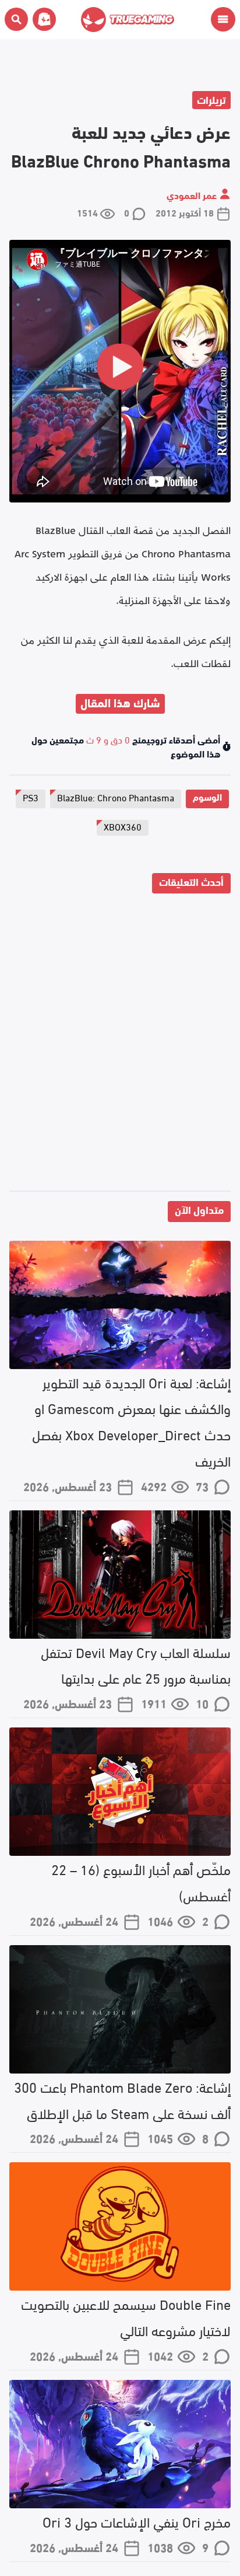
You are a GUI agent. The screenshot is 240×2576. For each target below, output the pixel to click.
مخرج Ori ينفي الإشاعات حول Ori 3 (137, 2521)
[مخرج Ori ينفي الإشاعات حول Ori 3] (120, 2444)
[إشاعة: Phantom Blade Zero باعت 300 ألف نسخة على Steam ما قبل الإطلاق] (120, 2009)
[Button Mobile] (223, 19)
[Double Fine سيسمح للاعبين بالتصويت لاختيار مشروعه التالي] (120, 2226)
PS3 (31, 797)
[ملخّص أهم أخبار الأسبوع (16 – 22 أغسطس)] (120, 1792)
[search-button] (16, 19)
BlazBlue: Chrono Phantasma (116, 797)
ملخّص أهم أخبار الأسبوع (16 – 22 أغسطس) (141, 1882)
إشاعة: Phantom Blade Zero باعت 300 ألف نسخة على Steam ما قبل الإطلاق (122, 2099)
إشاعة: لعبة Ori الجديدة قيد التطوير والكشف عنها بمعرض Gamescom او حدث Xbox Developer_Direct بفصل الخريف (131, 1421)
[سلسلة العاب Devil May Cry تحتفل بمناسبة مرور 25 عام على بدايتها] (120, 1575)
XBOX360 (123, 826)
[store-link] (42, 19)
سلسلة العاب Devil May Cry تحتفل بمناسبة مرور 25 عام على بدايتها (136, 1664)
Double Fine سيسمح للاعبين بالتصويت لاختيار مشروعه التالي (126, 2316)
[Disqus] (120, 1045)
